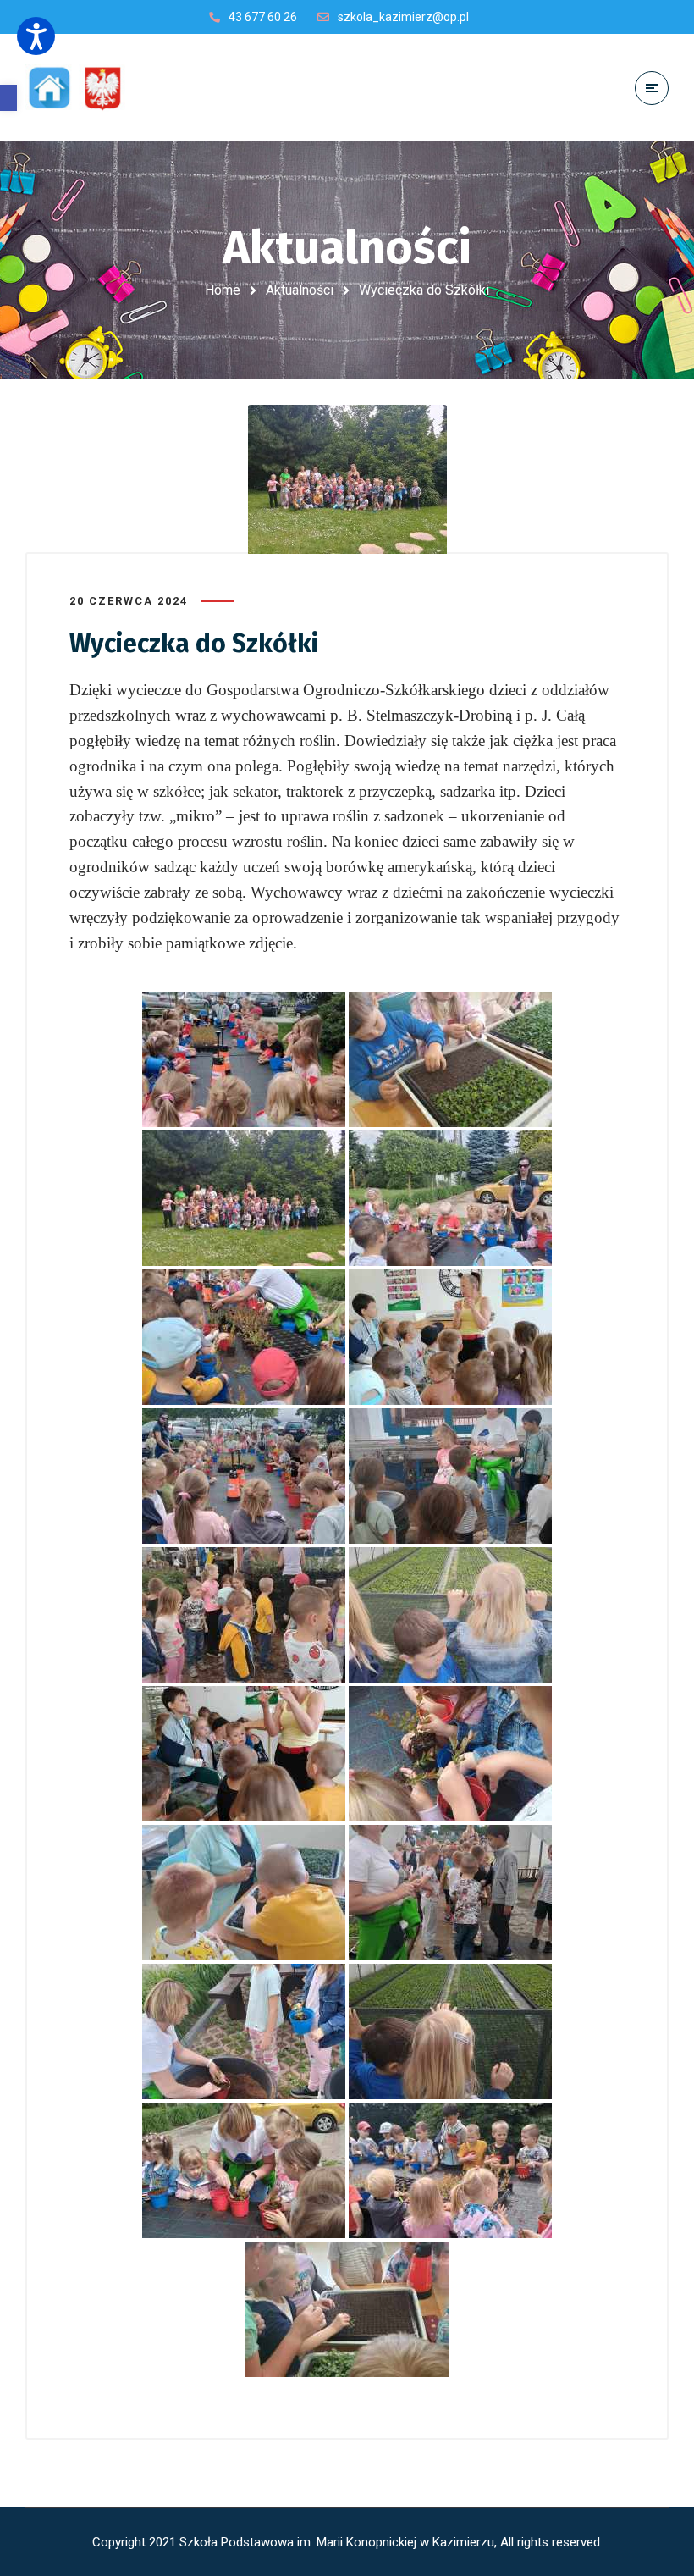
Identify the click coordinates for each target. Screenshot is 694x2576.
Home (223, 290)
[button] (8, 98)
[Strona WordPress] (83, 88)
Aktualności (300, 290)
